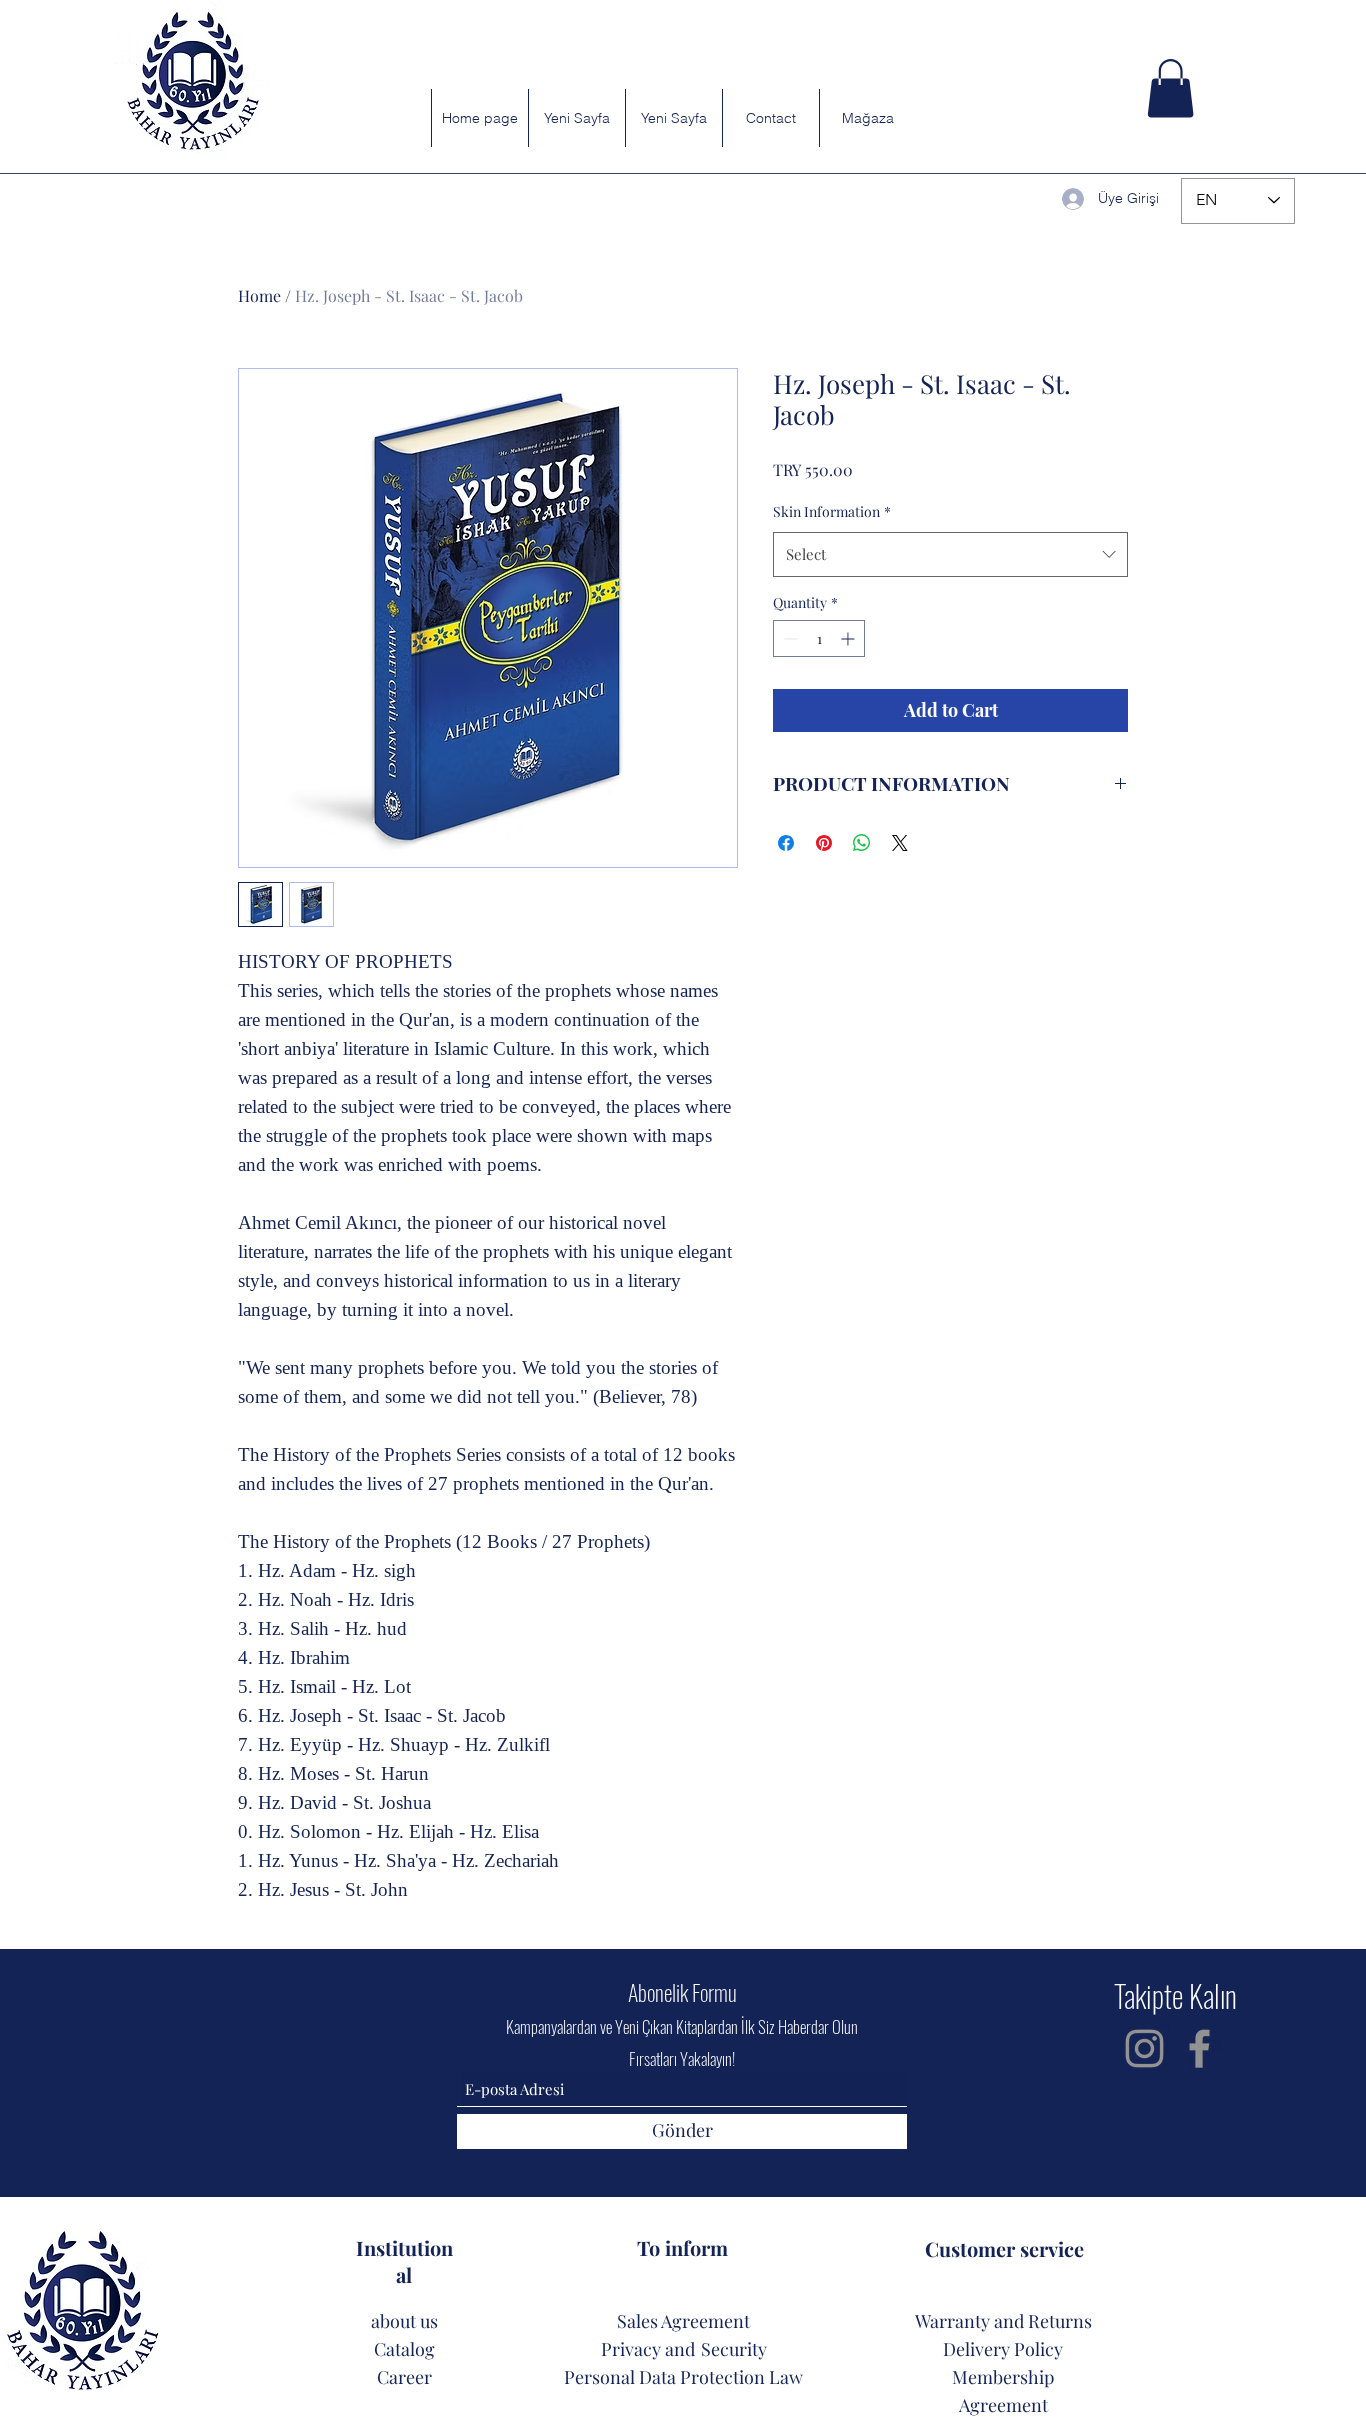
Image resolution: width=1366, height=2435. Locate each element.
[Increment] (849, 638)
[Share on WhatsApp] (862, 843)
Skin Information (832, 511)
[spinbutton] (819, 638)
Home (259, 295)
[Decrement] (788, 638)
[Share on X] (900, 843)
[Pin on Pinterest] (824, 843)
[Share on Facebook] (786, 843)
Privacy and (648, 2349)
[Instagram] (1144, 2048)
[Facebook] (1199, 2048)
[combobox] (950, 554)
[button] (1170, 88)
